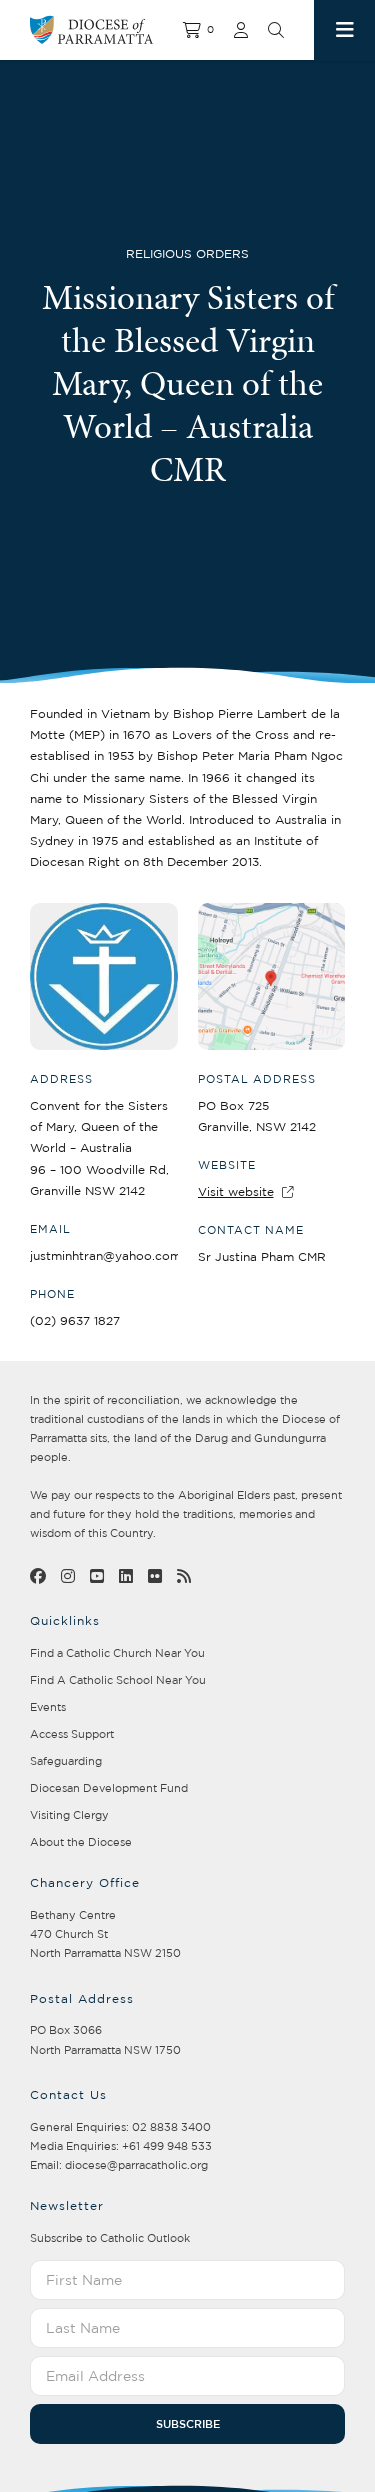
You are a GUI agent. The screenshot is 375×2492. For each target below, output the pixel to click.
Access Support (72, 1734)
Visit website (236, 1191)
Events (48, 1707)
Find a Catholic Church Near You (117, 1653)
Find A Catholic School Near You (118, 1680)
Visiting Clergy (69, 1815)
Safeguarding (66, 1761)
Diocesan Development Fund (109, 1788)
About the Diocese (81, 1842)
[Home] (106, 30)
